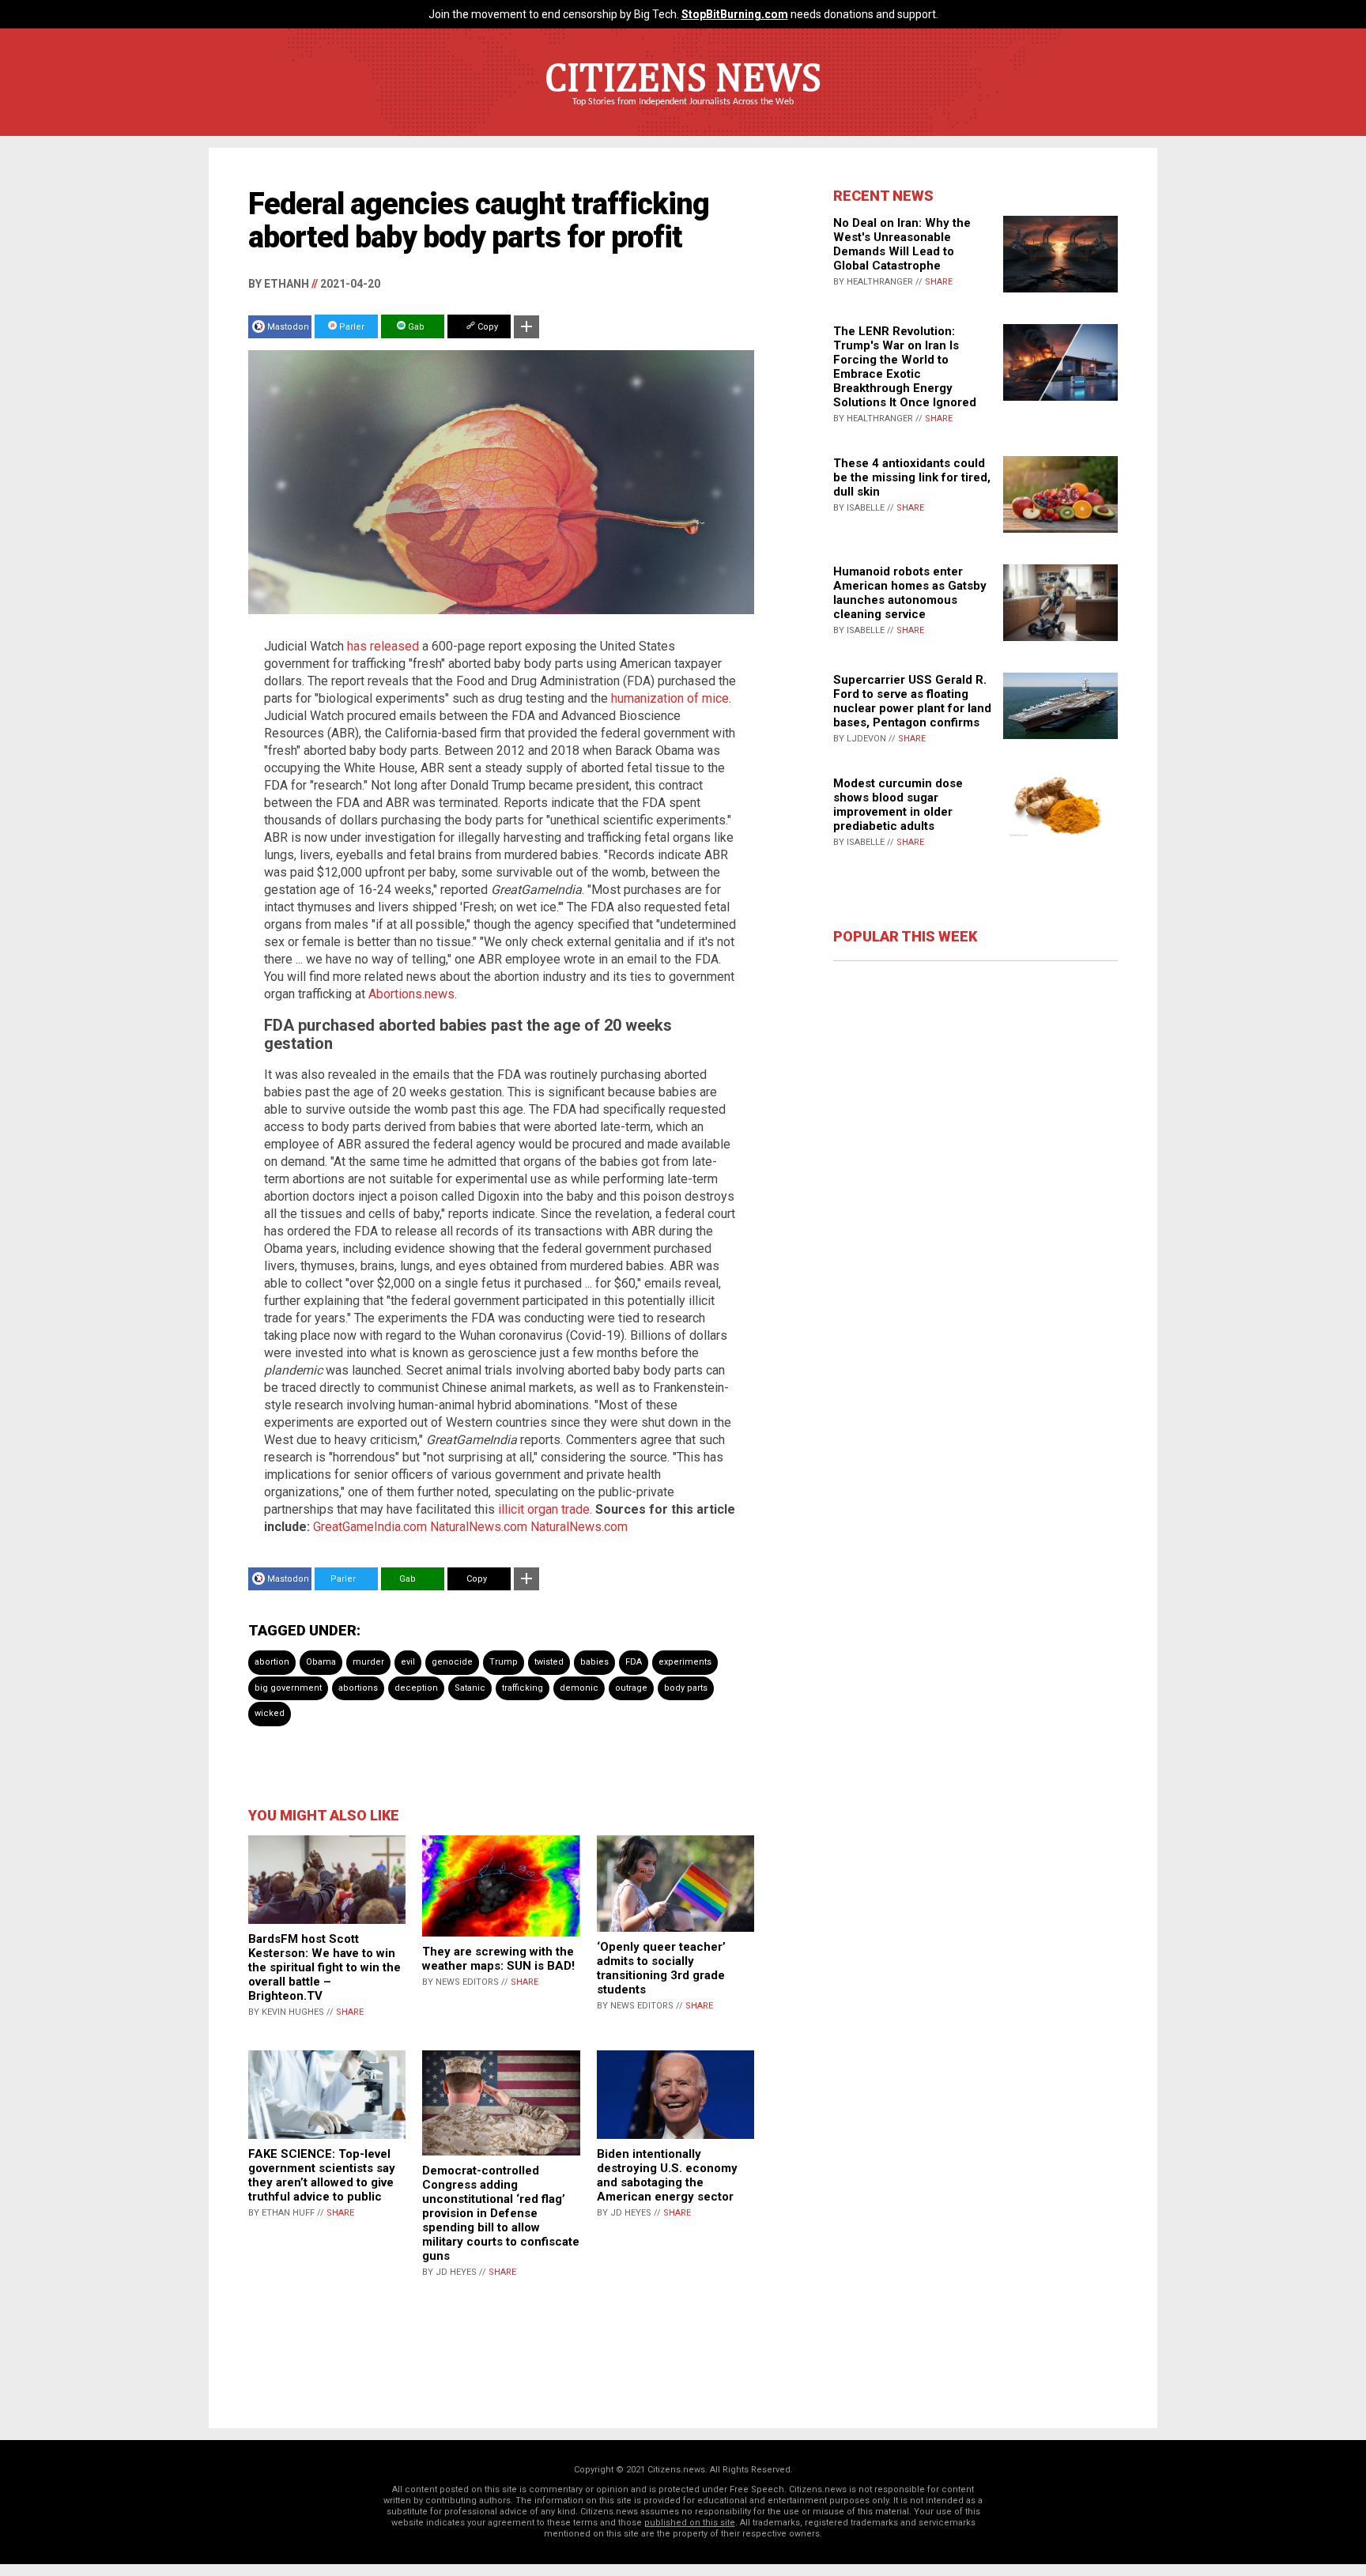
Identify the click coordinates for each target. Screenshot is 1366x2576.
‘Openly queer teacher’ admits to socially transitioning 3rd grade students (661, 1968)
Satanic (470, 1688)
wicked (270, 1713)
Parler (351, 327)
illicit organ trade (544, 1509)
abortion (272, 1662)
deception (416, 1688)
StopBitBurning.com (735, 14)
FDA (634, 1662)
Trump (504, 1662)
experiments (685, 1662)
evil (408, 1662)
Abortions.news (411, 994)
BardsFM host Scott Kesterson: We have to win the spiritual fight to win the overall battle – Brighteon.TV (325, 1967)
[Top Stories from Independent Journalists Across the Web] (683, 113)
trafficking (523, 1688)
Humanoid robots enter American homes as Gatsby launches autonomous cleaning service (910, 593)
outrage (631, 1688)
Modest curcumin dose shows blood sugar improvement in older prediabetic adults (898, 805)
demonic (579, 1688)
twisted (549, 1662)
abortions (358, 1688)
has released (383, 646)
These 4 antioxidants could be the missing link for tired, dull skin (912, 477)
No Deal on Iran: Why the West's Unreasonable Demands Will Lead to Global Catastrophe (902, 244)
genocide (452, 1662)
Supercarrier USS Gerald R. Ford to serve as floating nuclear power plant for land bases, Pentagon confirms (912, 701)
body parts (686, 1688)
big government (288, 1688)
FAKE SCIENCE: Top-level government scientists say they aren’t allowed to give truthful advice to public (322, 2175)
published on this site (690, 2523)
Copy (487, 327)
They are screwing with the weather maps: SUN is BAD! (498, 1959)
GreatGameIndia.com (370, 1527)
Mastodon (288, 327)
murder (368, 1662)
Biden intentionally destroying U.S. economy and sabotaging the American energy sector (667, 2175)
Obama (321, 1662)
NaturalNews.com (479, 1527)
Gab (415, 327)
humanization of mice (670, 698)
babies (594, 1662)
